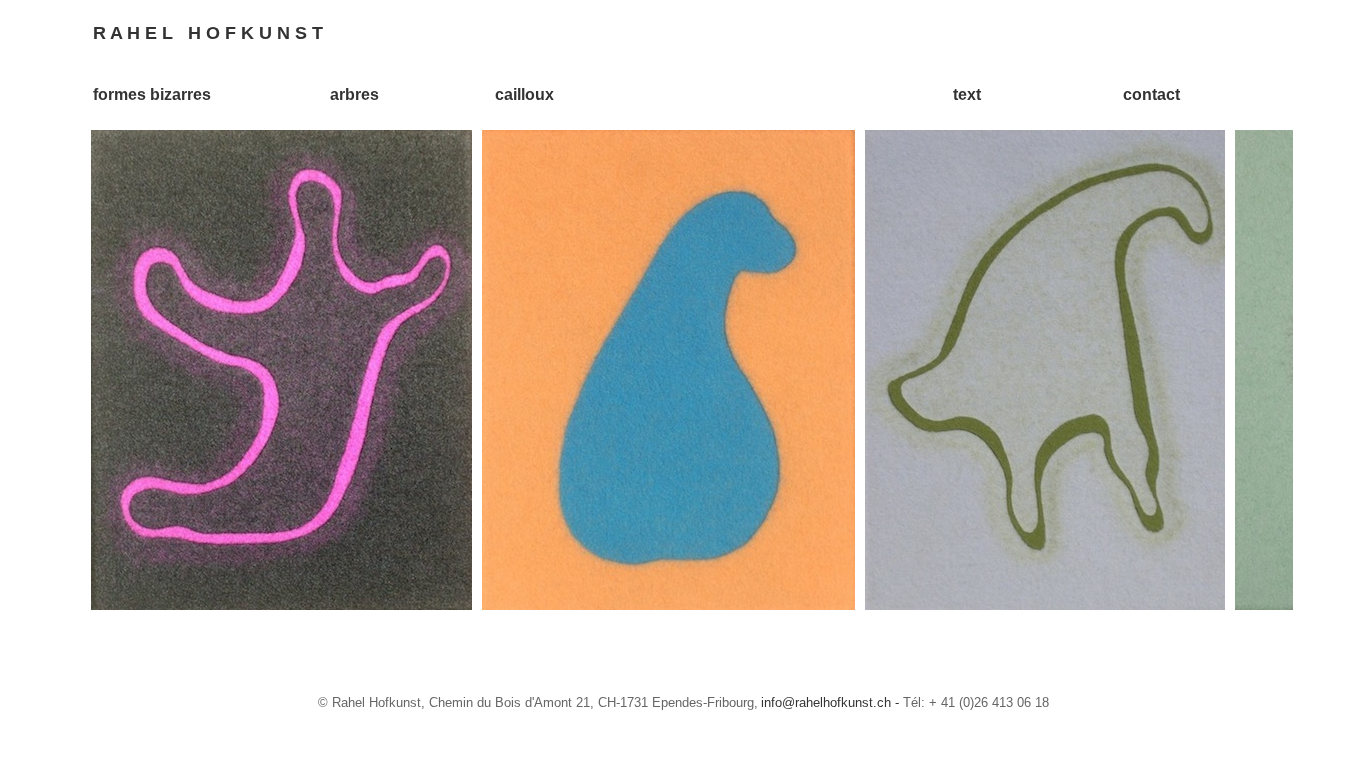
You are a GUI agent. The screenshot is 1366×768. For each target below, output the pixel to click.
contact (1151, 94)
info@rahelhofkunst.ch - (832, 702)
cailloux (524, 94)
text (967, 94)
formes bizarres (152, 94)
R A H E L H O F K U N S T (208, 33)
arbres (354, 94)
